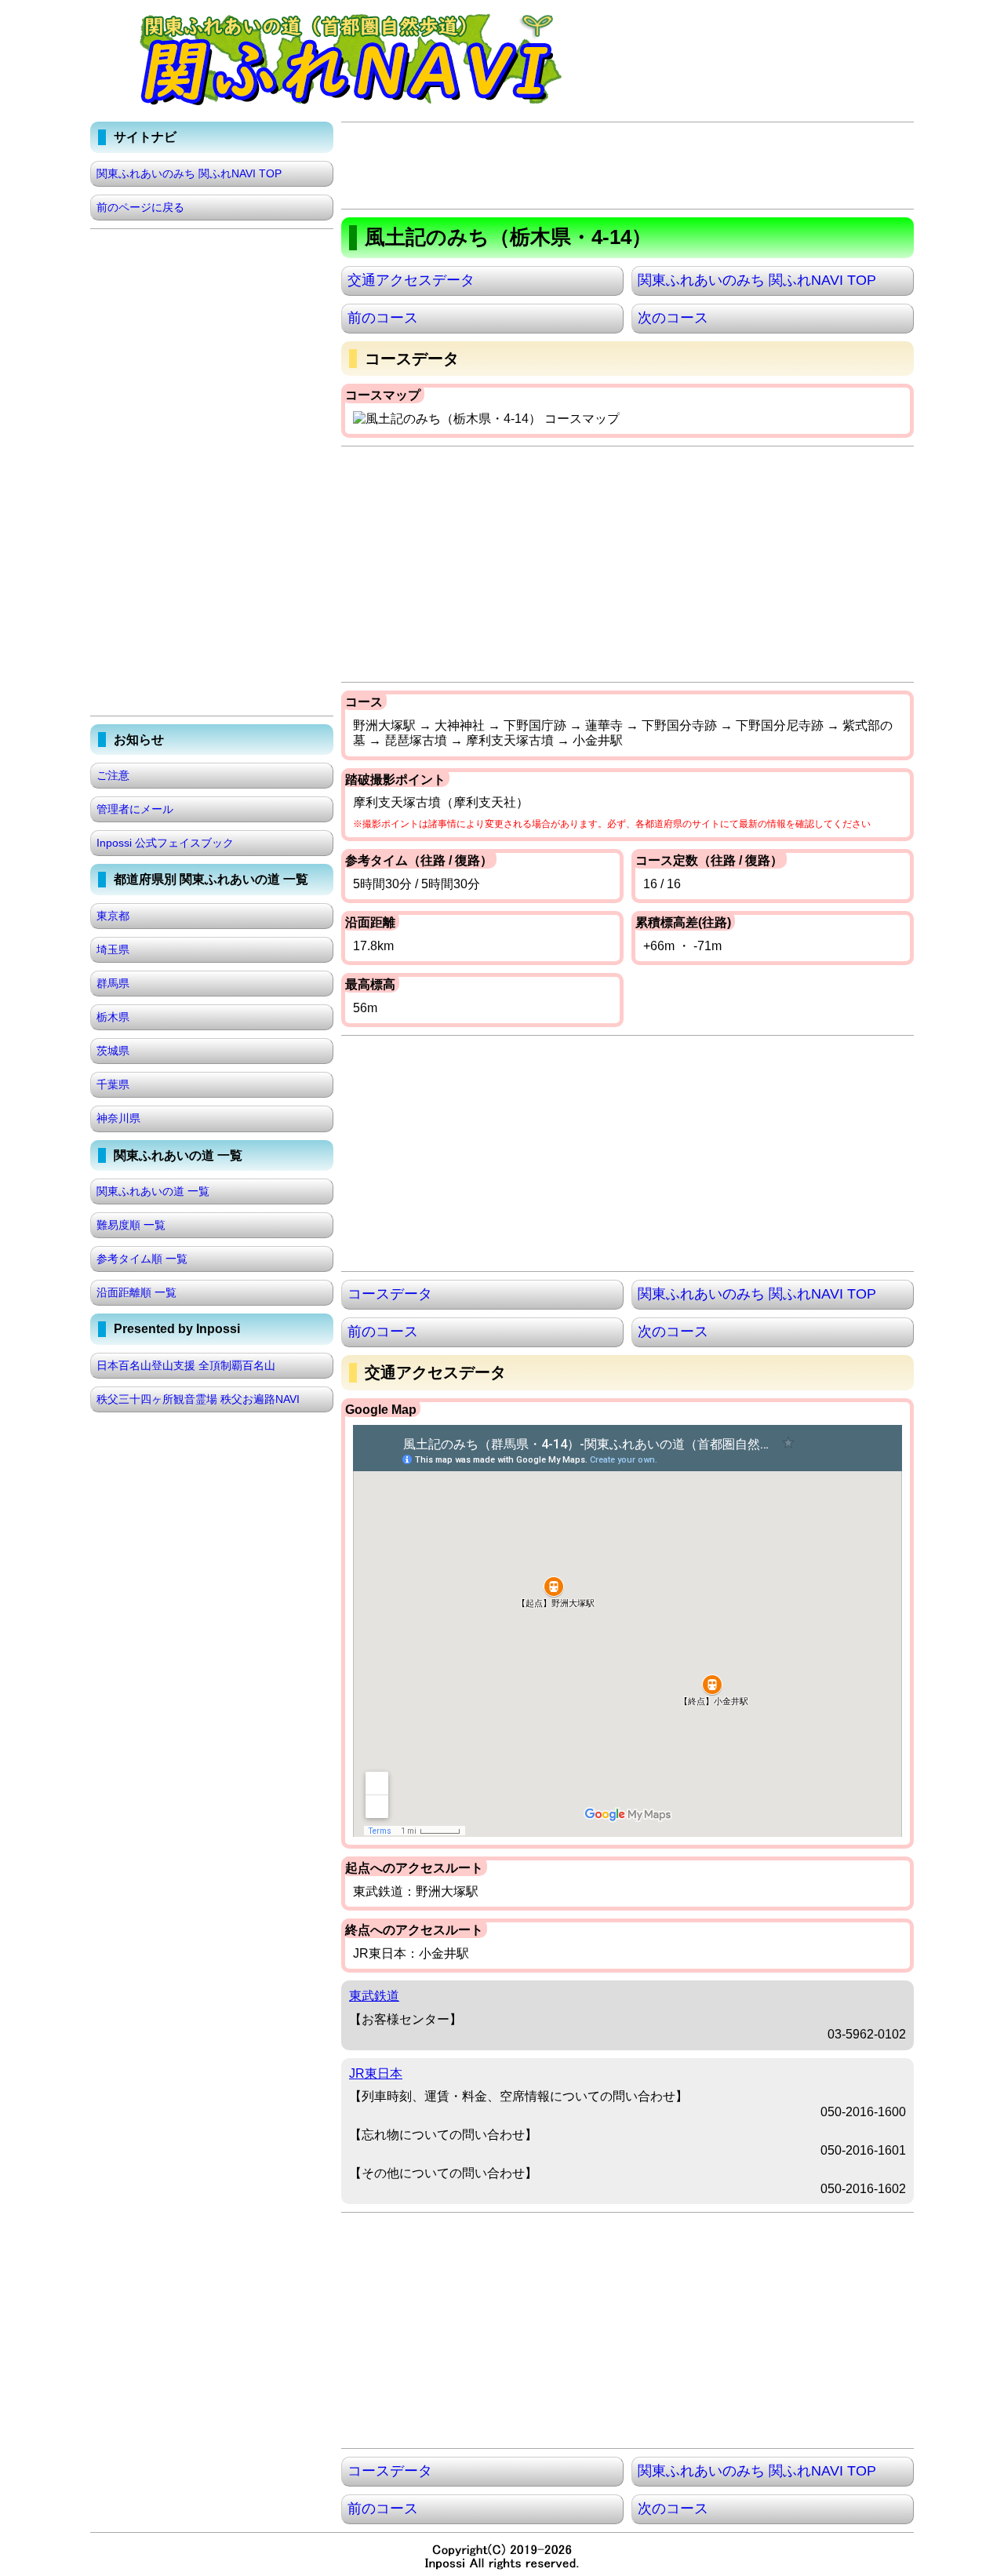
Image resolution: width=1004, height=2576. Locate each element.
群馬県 (113, 983)
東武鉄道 (374, 1996)
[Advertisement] (627, 166)
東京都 (113, 916)
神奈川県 (118, 1118)
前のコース (383, 318)
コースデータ (390, 1294)
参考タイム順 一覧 (142, 1259)
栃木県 (113, 1017)
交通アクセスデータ (411, 280)
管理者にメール (135, 809)
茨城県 (113, 1051)
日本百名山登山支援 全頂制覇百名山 (186, 1365)
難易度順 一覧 (131, 1225)
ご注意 (113, 775)
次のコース (673, 318)
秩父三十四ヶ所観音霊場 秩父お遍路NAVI (198, 1399)
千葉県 (113, 1084)
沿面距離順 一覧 (136, 1292)
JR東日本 (376, 2073)
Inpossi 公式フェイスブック (165, 843)
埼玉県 (113, 949)
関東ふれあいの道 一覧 (153, 1191)
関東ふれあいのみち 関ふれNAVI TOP (757, 280)
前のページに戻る (140, 207)
